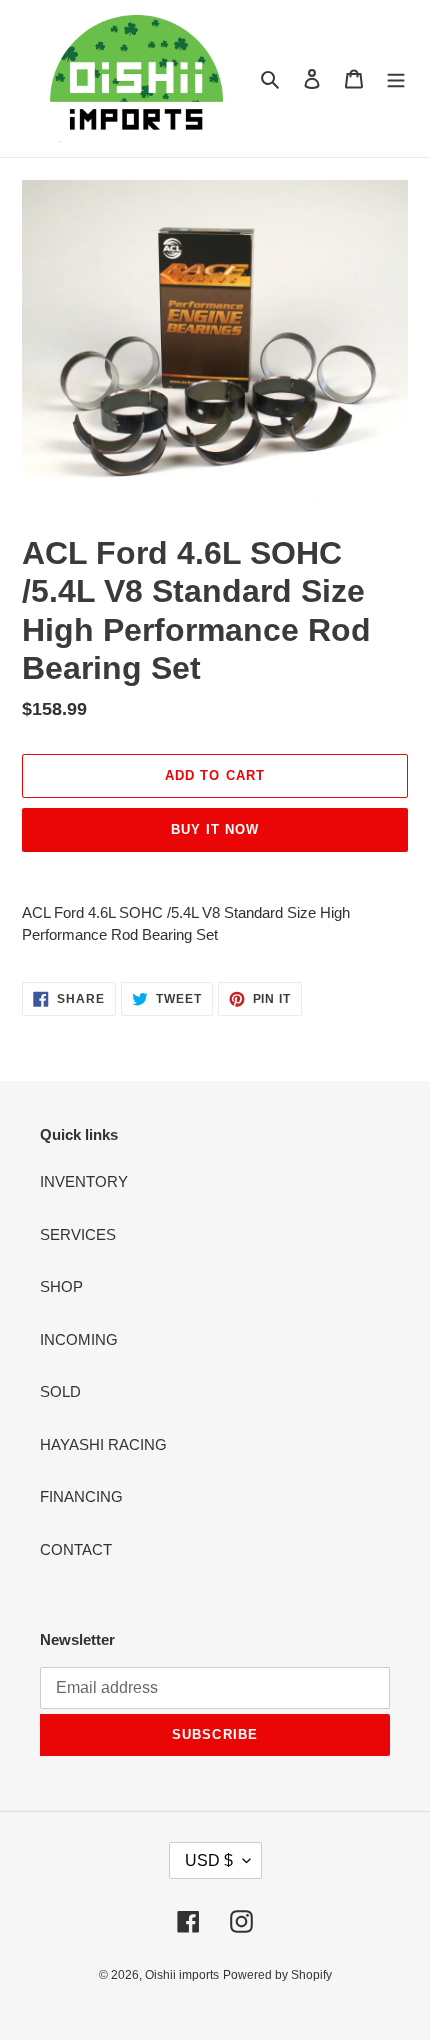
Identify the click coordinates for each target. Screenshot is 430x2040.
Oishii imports (182, 1975)
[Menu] (396, 78)
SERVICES (78, 1234)
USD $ (209, 1860)
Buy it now (215, 829)
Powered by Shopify (277, 1975)
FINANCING (81, 1496)
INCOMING (79, 1339)
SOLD (60, 1391)
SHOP (61, 1286)
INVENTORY (84, 1181)
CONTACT (76, 1549)
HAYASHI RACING (103, 1444)
